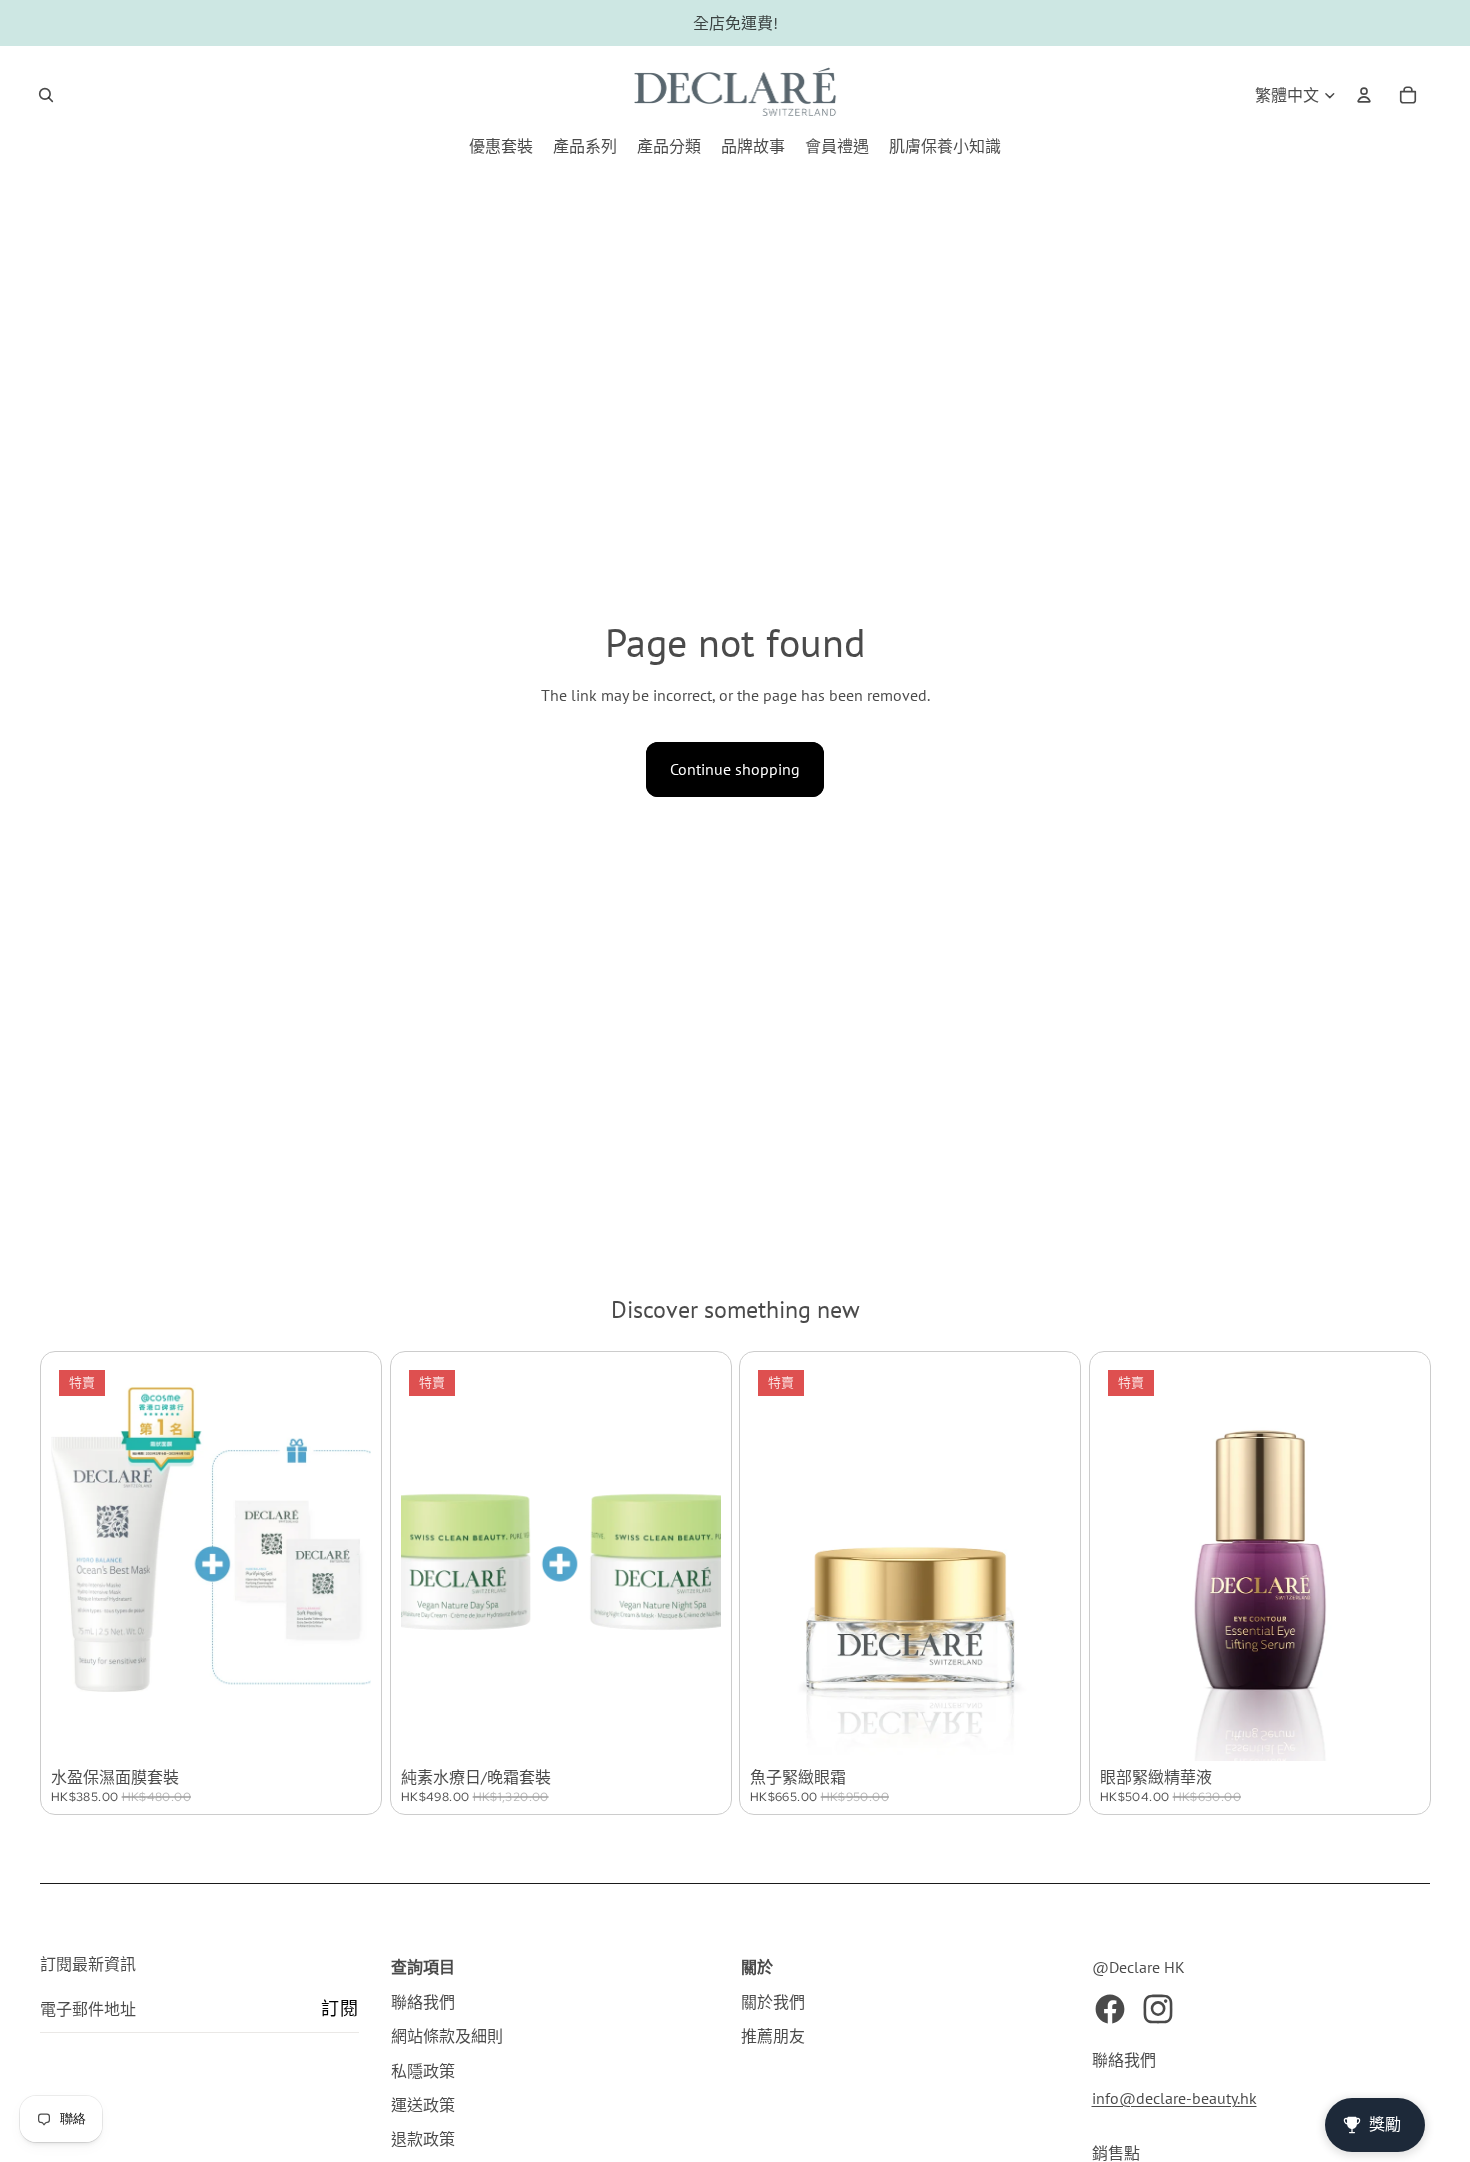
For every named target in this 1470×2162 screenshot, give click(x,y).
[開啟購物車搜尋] (46, 95)
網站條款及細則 (447, 2036)
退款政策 (423, 2139)
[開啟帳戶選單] (1364, 95)
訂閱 (339, 2008)
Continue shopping (735, 769)
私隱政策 (423, 2071)
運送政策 (423, 2105)
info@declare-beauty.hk (1174, 2098)
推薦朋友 (773, 2036)
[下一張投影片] (341, 1562)
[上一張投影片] (81, 1562)
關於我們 (773, 2002)
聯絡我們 (423, 2002)
